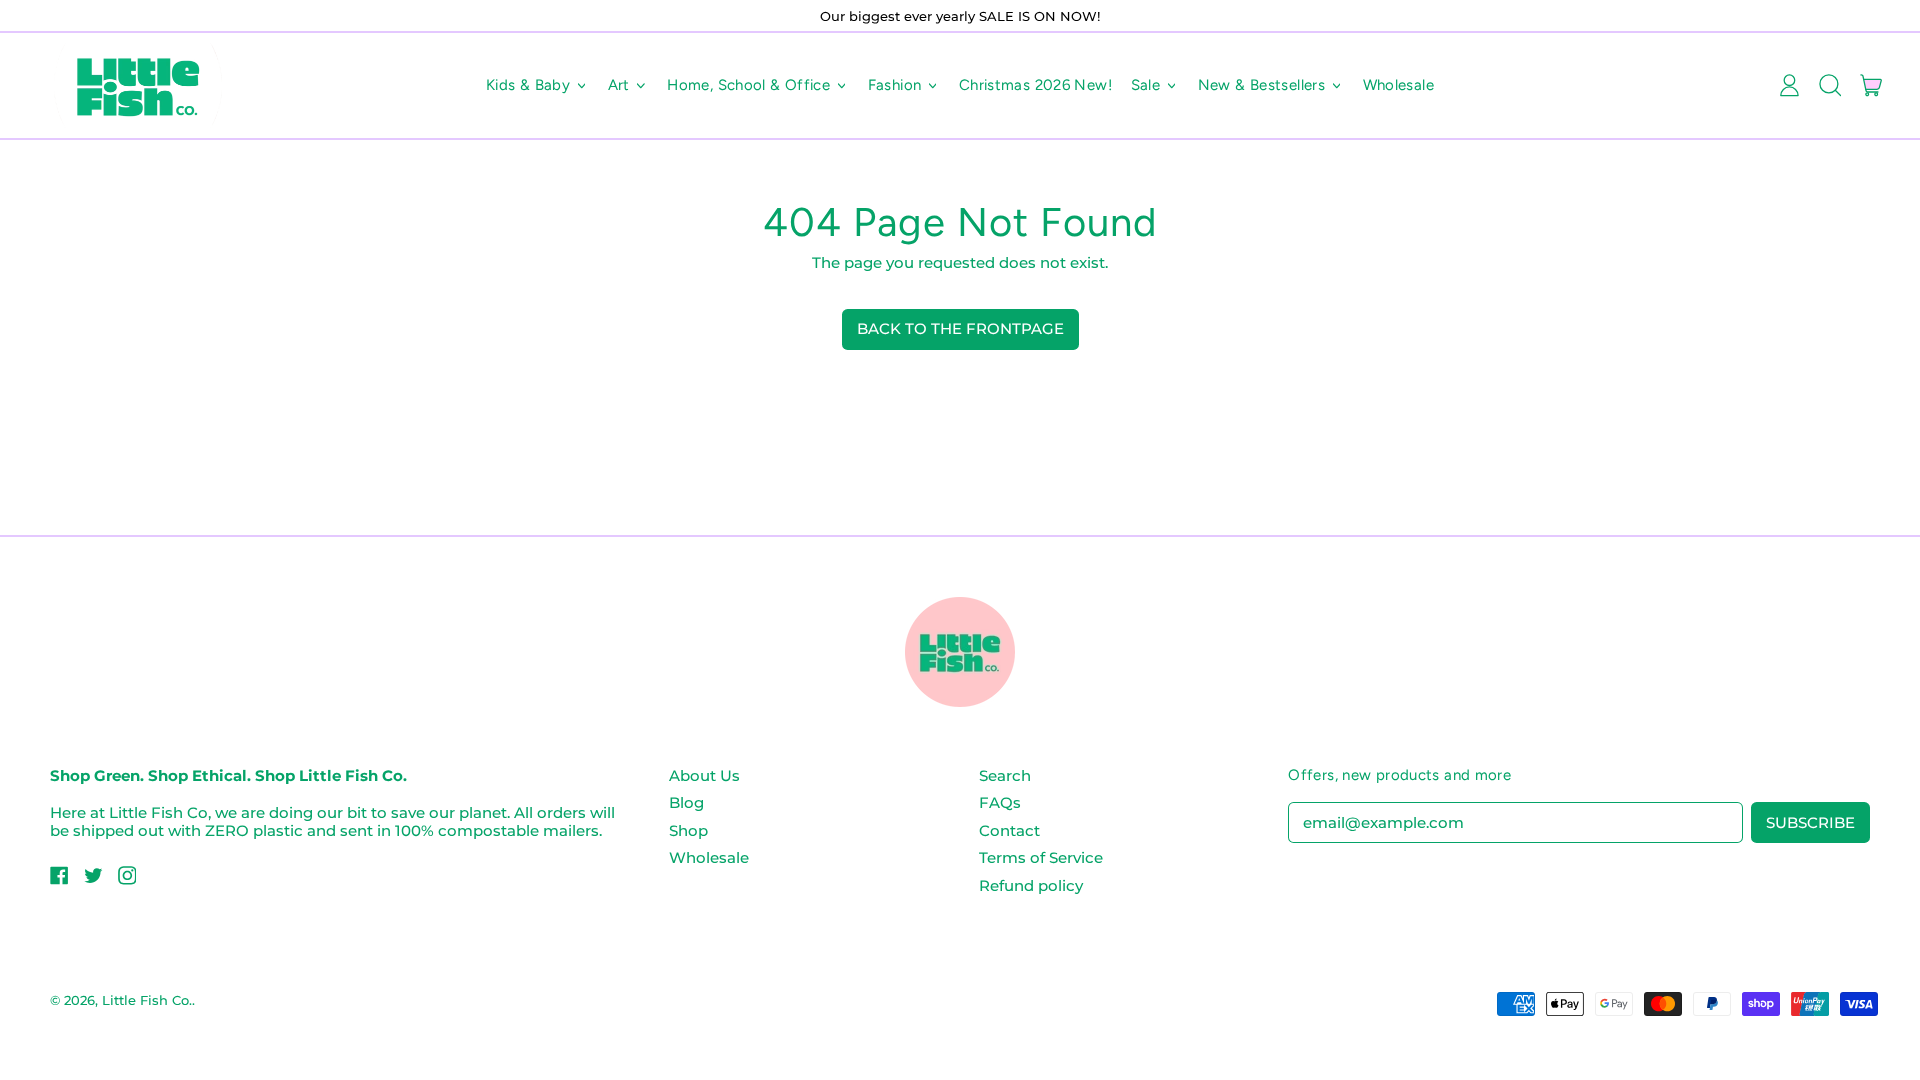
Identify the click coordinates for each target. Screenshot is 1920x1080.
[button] (1829, 86)
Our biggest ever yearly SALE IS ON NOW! (960, 16)
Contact (1009, 830)
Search (1005, 775)
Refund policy (1031, 885)
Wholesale (1398, 85)
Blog (686, 802)
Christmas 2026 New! (1035, 85)
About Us (704, 775)
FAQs (1000, 802)
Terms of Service (1041, 857)
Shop (688, 830)
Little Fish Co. (147, 1000)
